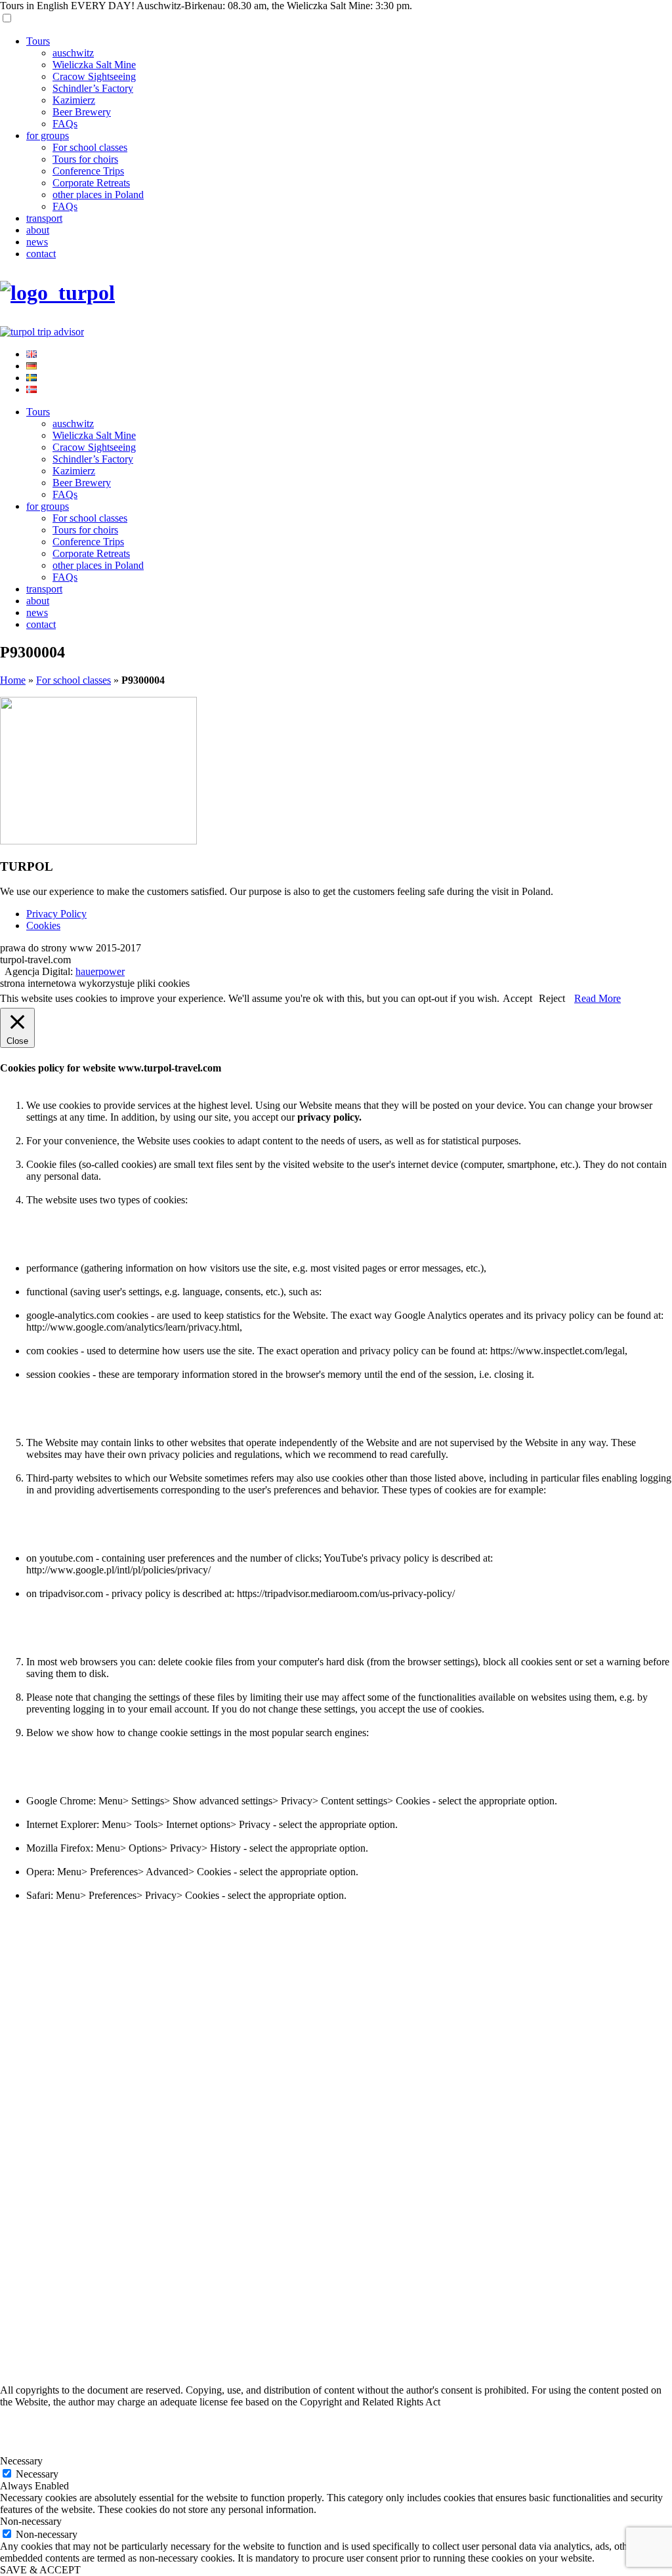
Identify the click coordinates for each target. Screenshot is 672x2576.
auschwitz (73, 53)
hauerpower (100, 971)
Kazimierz (74, 100)
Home (13, 680)
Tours (38, 41)
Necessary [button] (21, 2461)
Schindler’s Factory (93, 88)
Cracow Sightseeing (94, 76)
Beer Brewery (82, 112)
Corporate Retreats (91, 183)
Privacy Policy (56, 914)
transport (44, 218)
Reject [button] (552, 998)
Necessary (37, 2474)
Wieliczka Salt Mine (94, 65)
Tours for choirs (85, 159)
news (37, 242)
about (38, 230)
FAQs (65, 124)
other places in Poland (98, 195)
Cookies (43, 925)
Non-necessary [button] (31, 2521)
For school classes (90, 147)
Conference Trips (88, 171)
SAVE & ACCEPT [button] (40, 2570)
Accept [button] (517, 998)
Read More (598, 998)
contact (41, 254)
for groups (48, 135)
